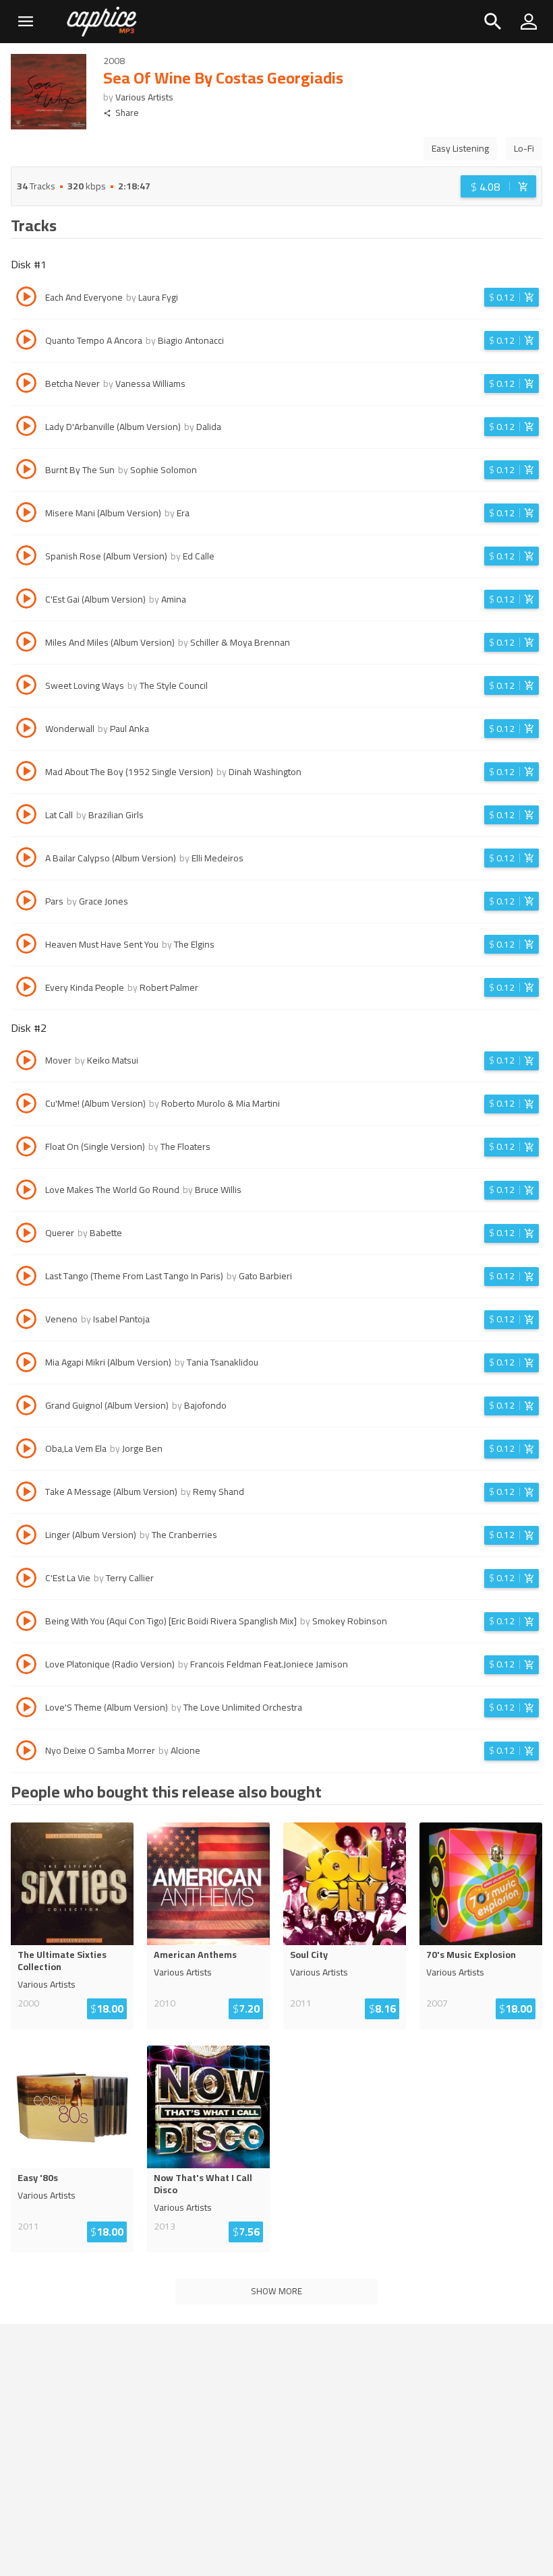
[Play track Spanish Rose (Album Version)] (26, 557)
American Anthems (195, 1955)
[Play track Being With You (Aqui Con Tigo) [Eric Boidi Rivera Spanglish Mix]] (26, 1623)
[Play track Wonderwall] (26, 730)
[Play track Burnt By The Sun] (26, 471)
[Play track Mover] (26, 1062)
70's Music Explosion (471, 1955)
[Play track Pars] (26, 902)
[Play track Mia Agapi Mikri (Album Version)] (26, 1364)
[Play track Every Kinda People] (26, 989)
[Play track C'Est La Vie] (26, 1580)
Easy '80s (38, 2178)
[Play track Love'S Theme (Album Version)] (26, 1709)
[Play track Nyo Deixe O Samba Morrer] (26, 1752)
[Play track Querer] (26, 1235)
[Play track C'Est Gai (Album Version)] (26, 601)
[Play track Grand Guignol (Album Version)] (26, 1407)
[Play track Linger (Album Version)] (26, 1537)
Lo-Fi (524, 148)
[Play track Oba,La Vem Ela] (26, 1450)
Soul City (309, 1955)
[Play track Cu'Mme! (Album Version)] (26, 1105)
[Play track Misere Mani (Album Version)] (26, 514)
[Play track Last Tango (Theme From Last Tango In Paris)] (26, 1278)
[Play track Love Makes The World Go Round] (26, 1192)
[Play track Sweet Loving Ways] (26, 687)
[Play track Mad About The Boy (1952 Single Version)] (26, 773)
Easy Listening (460, 148)
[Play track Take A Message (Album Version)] (26, 1494)
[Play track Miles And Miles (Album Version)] (26, 644)
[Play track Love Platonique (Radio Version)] (26, 1666)
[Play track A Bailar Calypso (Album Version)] (26, 859)
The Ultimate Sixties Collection (62, 1961)
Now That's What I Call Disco (203, 2184)
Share (127, 113)
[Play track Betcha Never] (26, 385)
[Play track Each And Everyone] (26, 299)
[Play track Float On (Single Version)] (26, 1148)
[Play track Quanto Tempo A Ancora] (26, 342)
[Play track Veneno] (26, 1321)
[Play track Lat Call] (26, 816)
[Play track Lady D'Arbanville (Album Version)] (26, 428)
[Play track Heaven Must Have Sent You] (26, 946)
